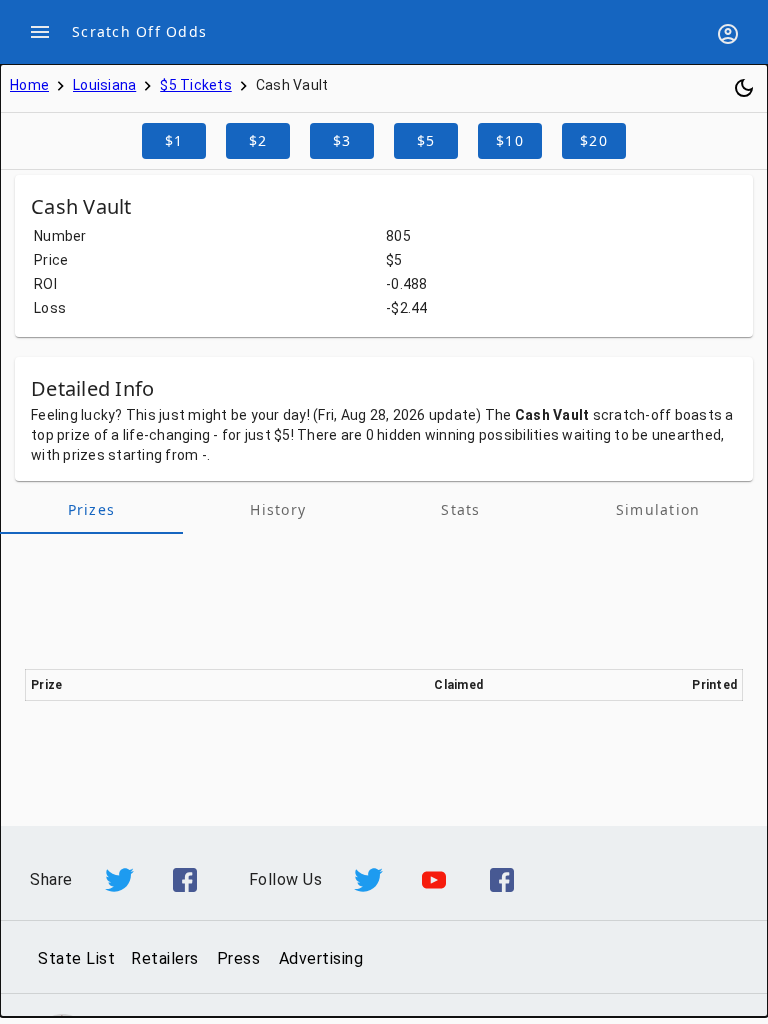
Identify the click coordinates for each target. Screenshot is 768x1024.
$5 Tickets (196, 85)
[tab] (91, 510)
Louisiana (104, 85)
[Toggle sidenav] (40, 32)
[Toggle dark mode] (744, 88)
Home (29, 85)
